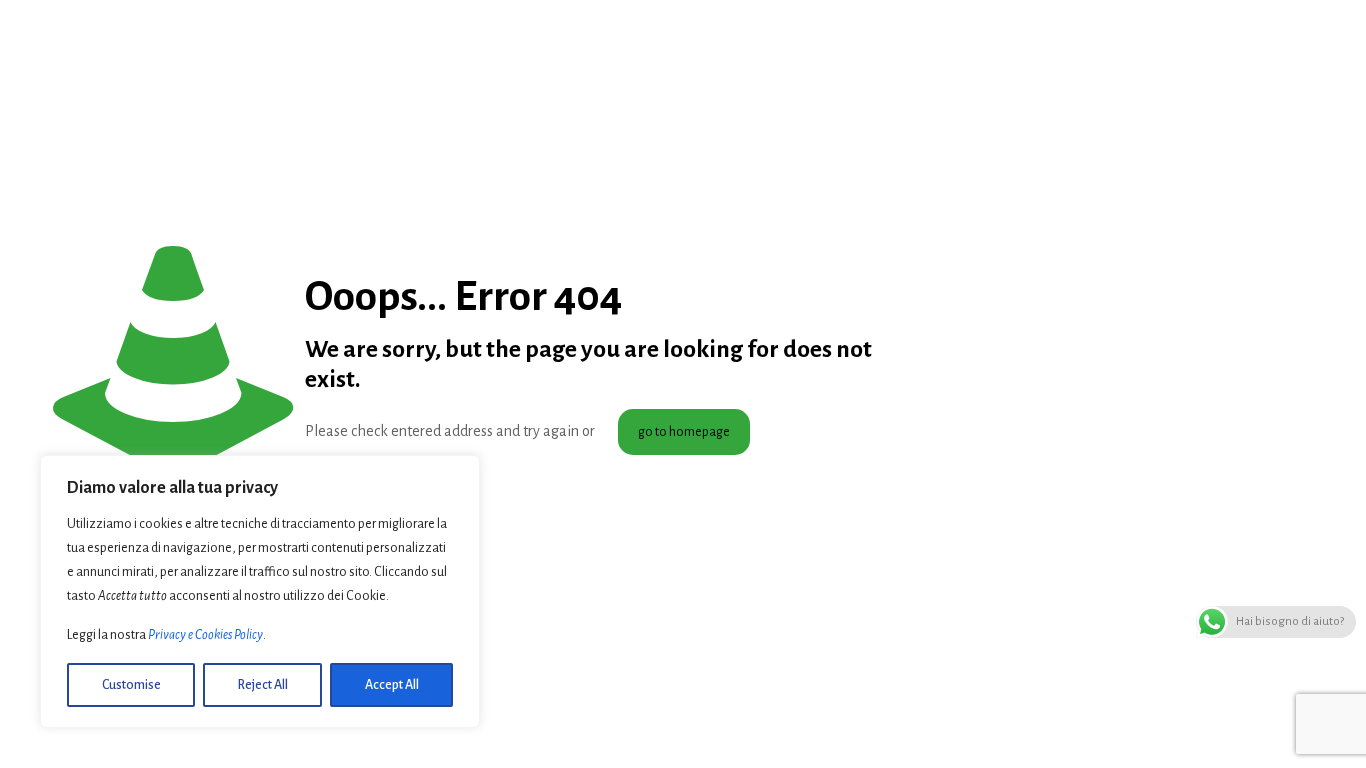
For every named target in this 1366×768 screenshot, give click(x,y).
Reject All (263, 685)
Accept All (392, 685)
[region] (260, 591)
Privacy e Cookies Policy (205, 635)
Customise (131, 685)
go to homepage (684, 432)
